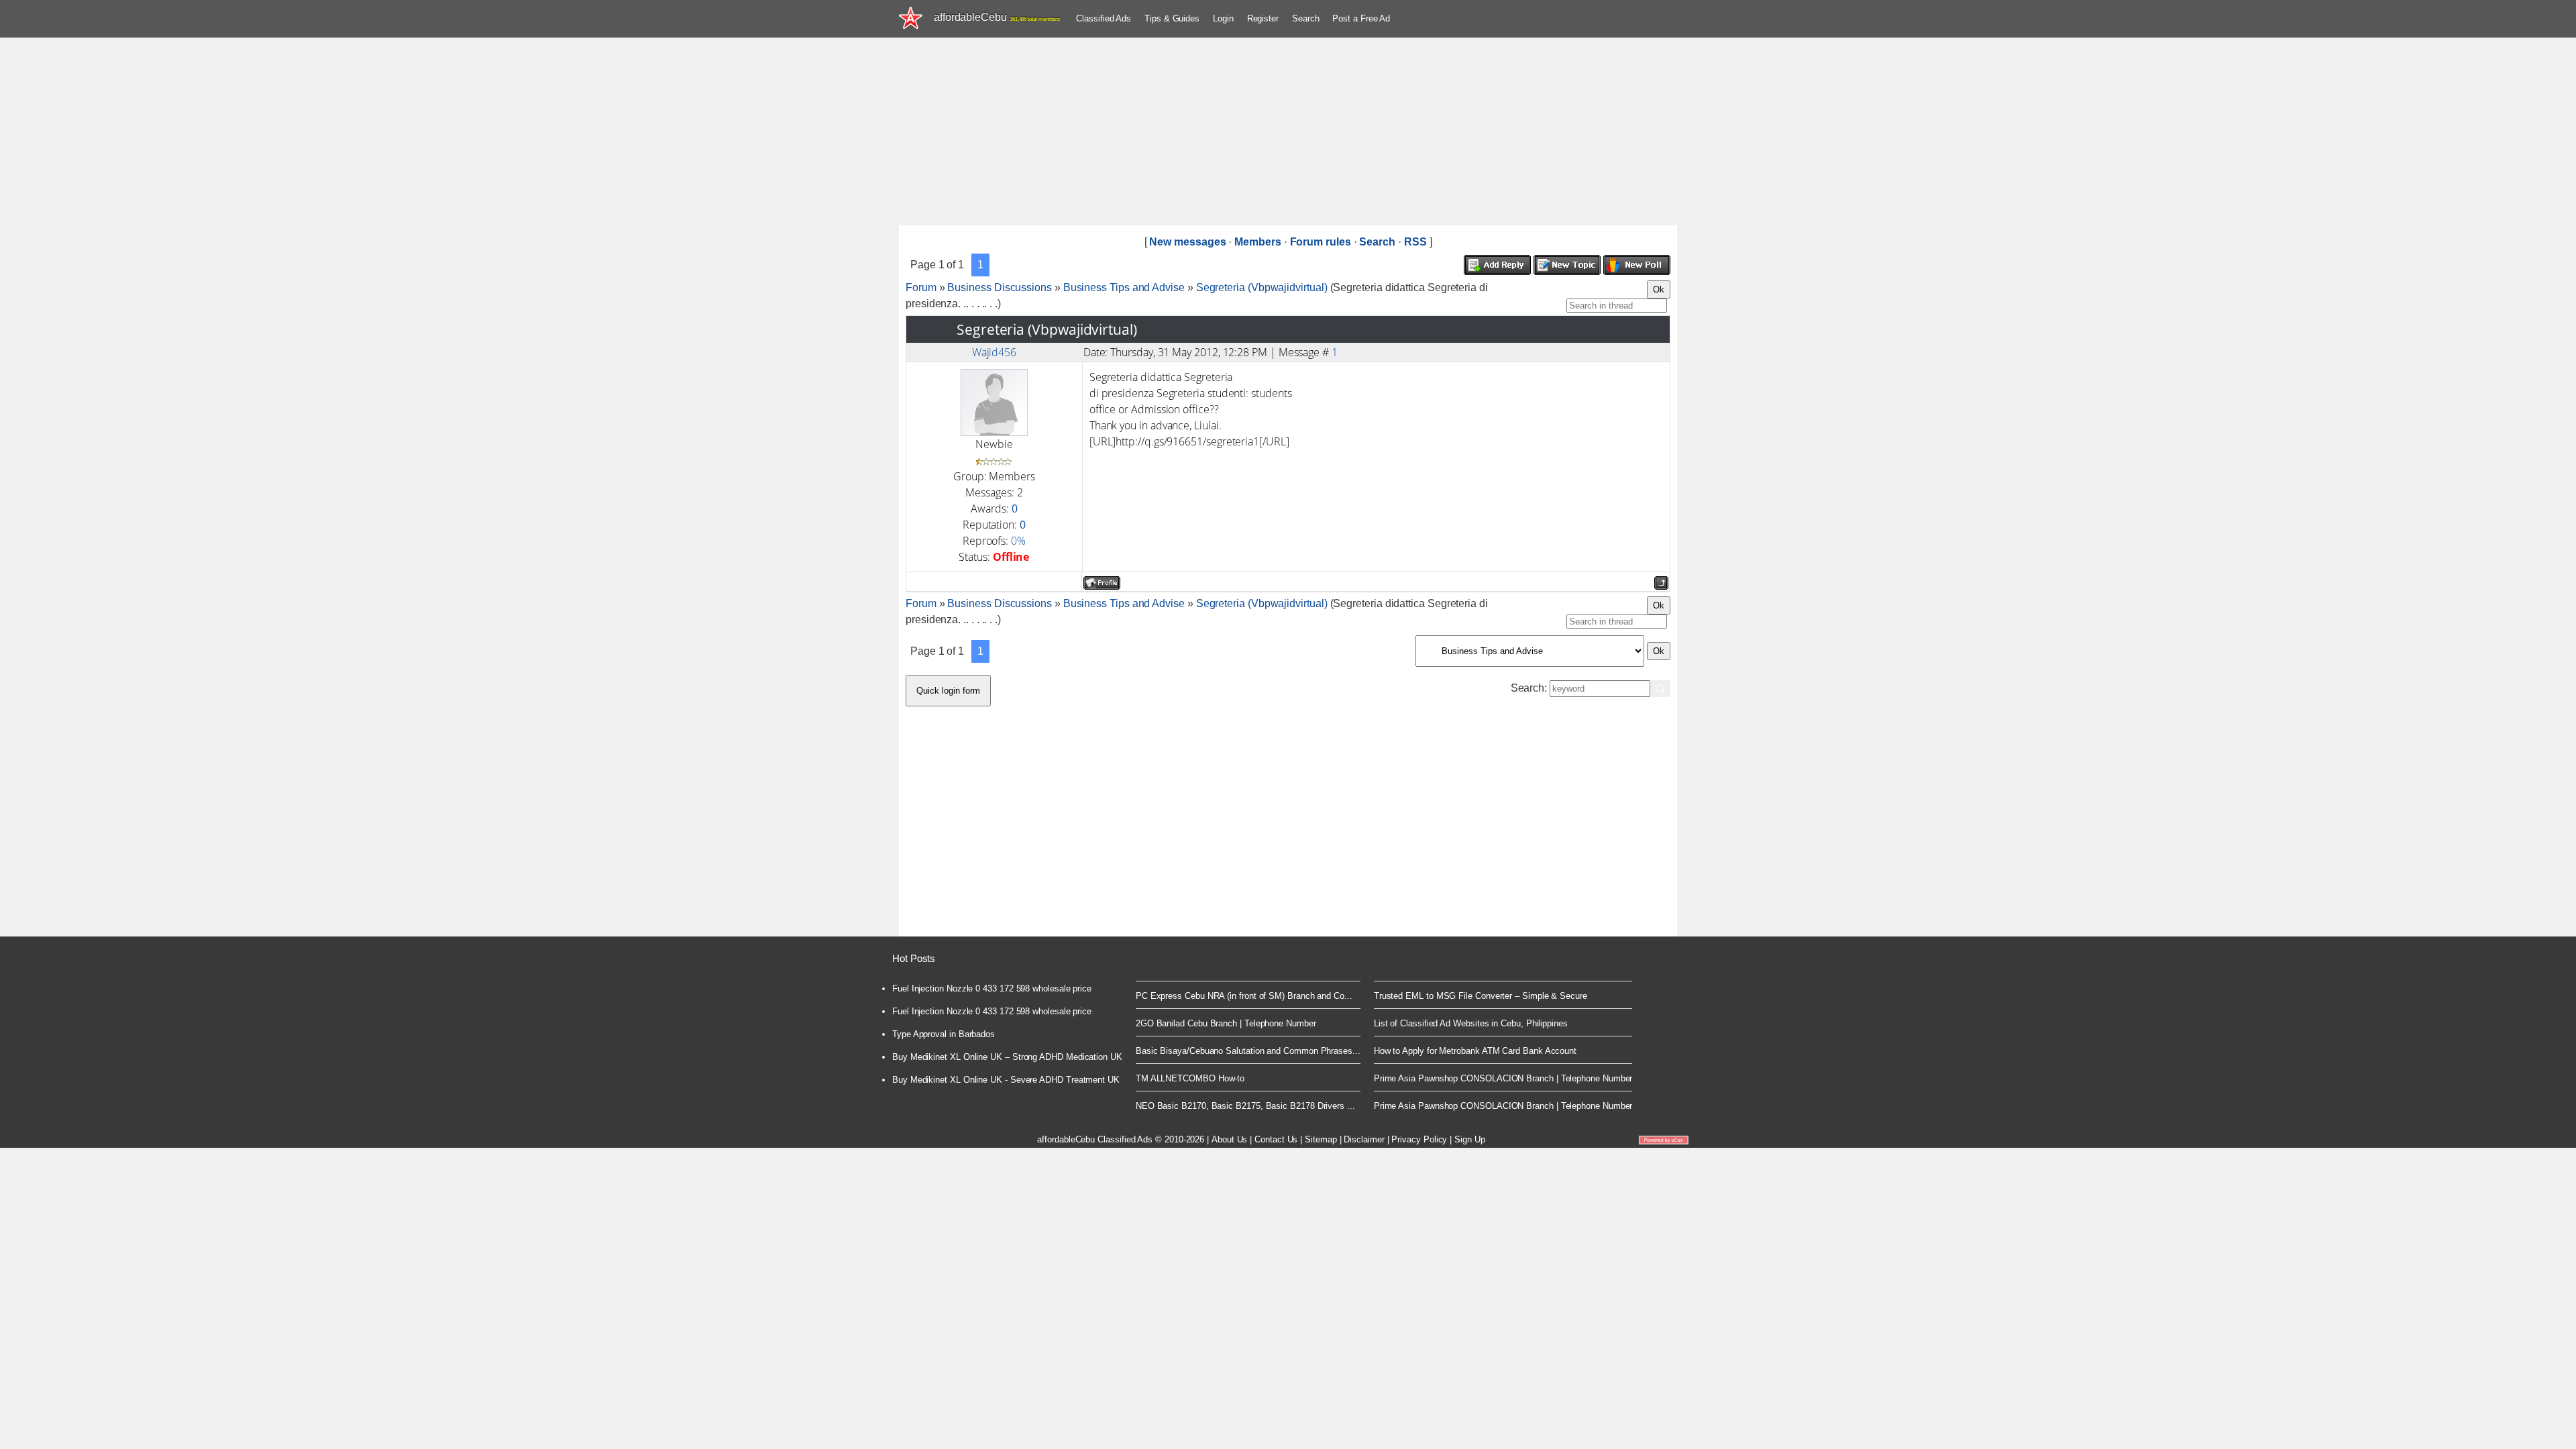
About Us (1229, 1139)
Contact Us (1276, 1139)
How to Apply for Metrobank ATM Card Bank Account (1475, 1051)
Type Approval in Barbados (944, 1034)
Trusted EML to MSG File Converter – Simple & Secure (1481, 996)
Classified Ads (1104, 18)
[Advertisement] (1288, 131)
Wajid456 (994, 352)
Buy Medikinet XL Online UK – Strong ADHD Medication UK (1007, 1057)
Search (1306, 18)
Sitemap (1321, 1139)
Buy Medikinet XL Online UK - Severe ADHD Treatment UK (1006, 1080)
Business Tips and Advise (1124, 287)
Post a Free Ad (1361, 18)
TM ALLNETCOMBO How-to (1190, 1078)
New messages (1187, 242)
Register (1263, 18)
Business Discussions (999, 287)
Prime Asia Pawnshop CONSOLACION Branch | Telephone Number (1503, 1078)
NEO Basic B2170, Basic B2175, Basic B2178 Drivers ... (1245, 1106)
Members (1257, 242)
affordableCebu (997, 17)
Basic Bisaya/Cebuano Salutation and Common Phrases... (1248, 1051)
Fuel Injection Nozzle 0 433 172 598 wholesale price (992, 988)
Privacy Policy (1419, 1139)
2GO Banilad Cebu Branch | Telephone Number (1226, 1023)
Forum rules (1321, 242)
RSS (1415, 242)
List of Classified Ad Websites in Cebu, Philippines (1471, 1023)
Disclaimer (1364, 1139)
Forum (921, 287)
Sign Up (1469, 1139)
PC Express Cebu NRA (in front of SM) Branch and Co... (1244, 996)
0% (1018, 541)
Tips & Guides (1172, 18)
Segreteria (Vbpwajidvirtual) (1262, 287)
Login (1223, 18)
